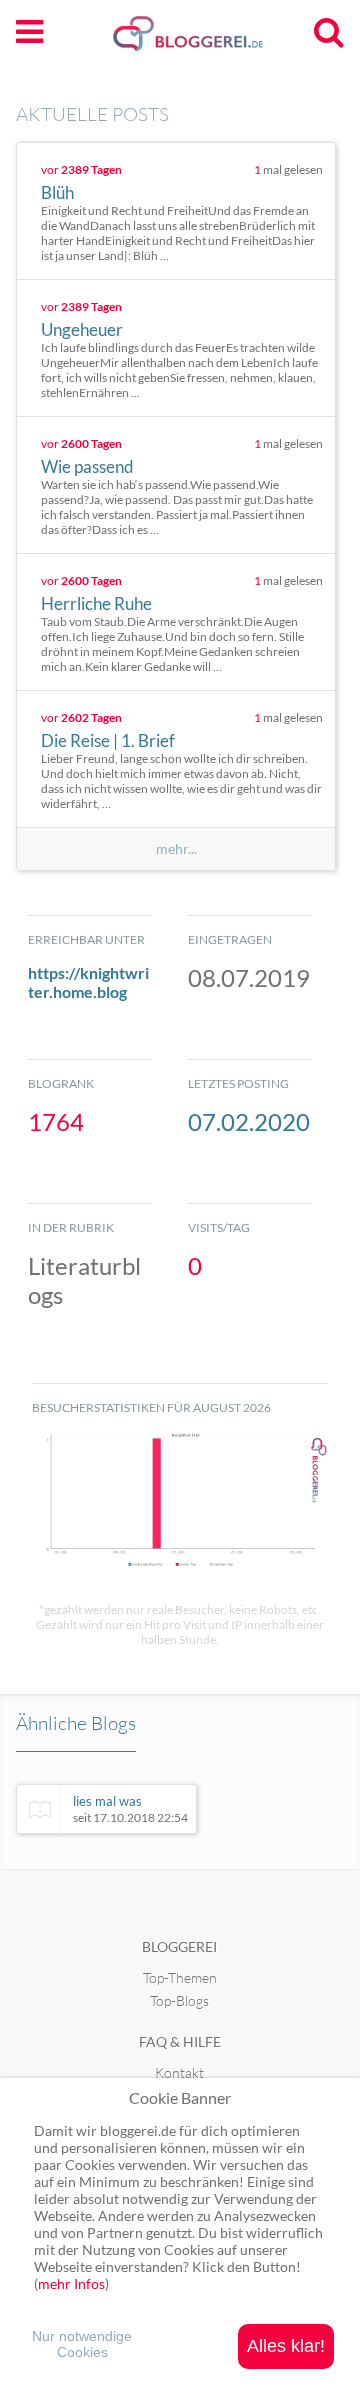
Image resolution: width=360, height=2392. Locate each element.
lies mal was (130, 1809)
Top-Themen (180, 1977)
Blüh (57, 192)
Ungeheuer (82, 329)
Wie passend (87, 466)
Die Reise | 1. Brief (108, 740)
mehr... (176, 849)
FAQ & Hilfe (180, 2041)
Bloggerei (179, 1946)
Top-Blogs (179, 2000)
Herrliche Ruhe (96, 603)
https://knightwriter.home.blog (88, 982)
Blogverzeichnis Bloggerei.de (220, 41)
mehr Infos (71, 2283)
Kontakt (179, 2072)
